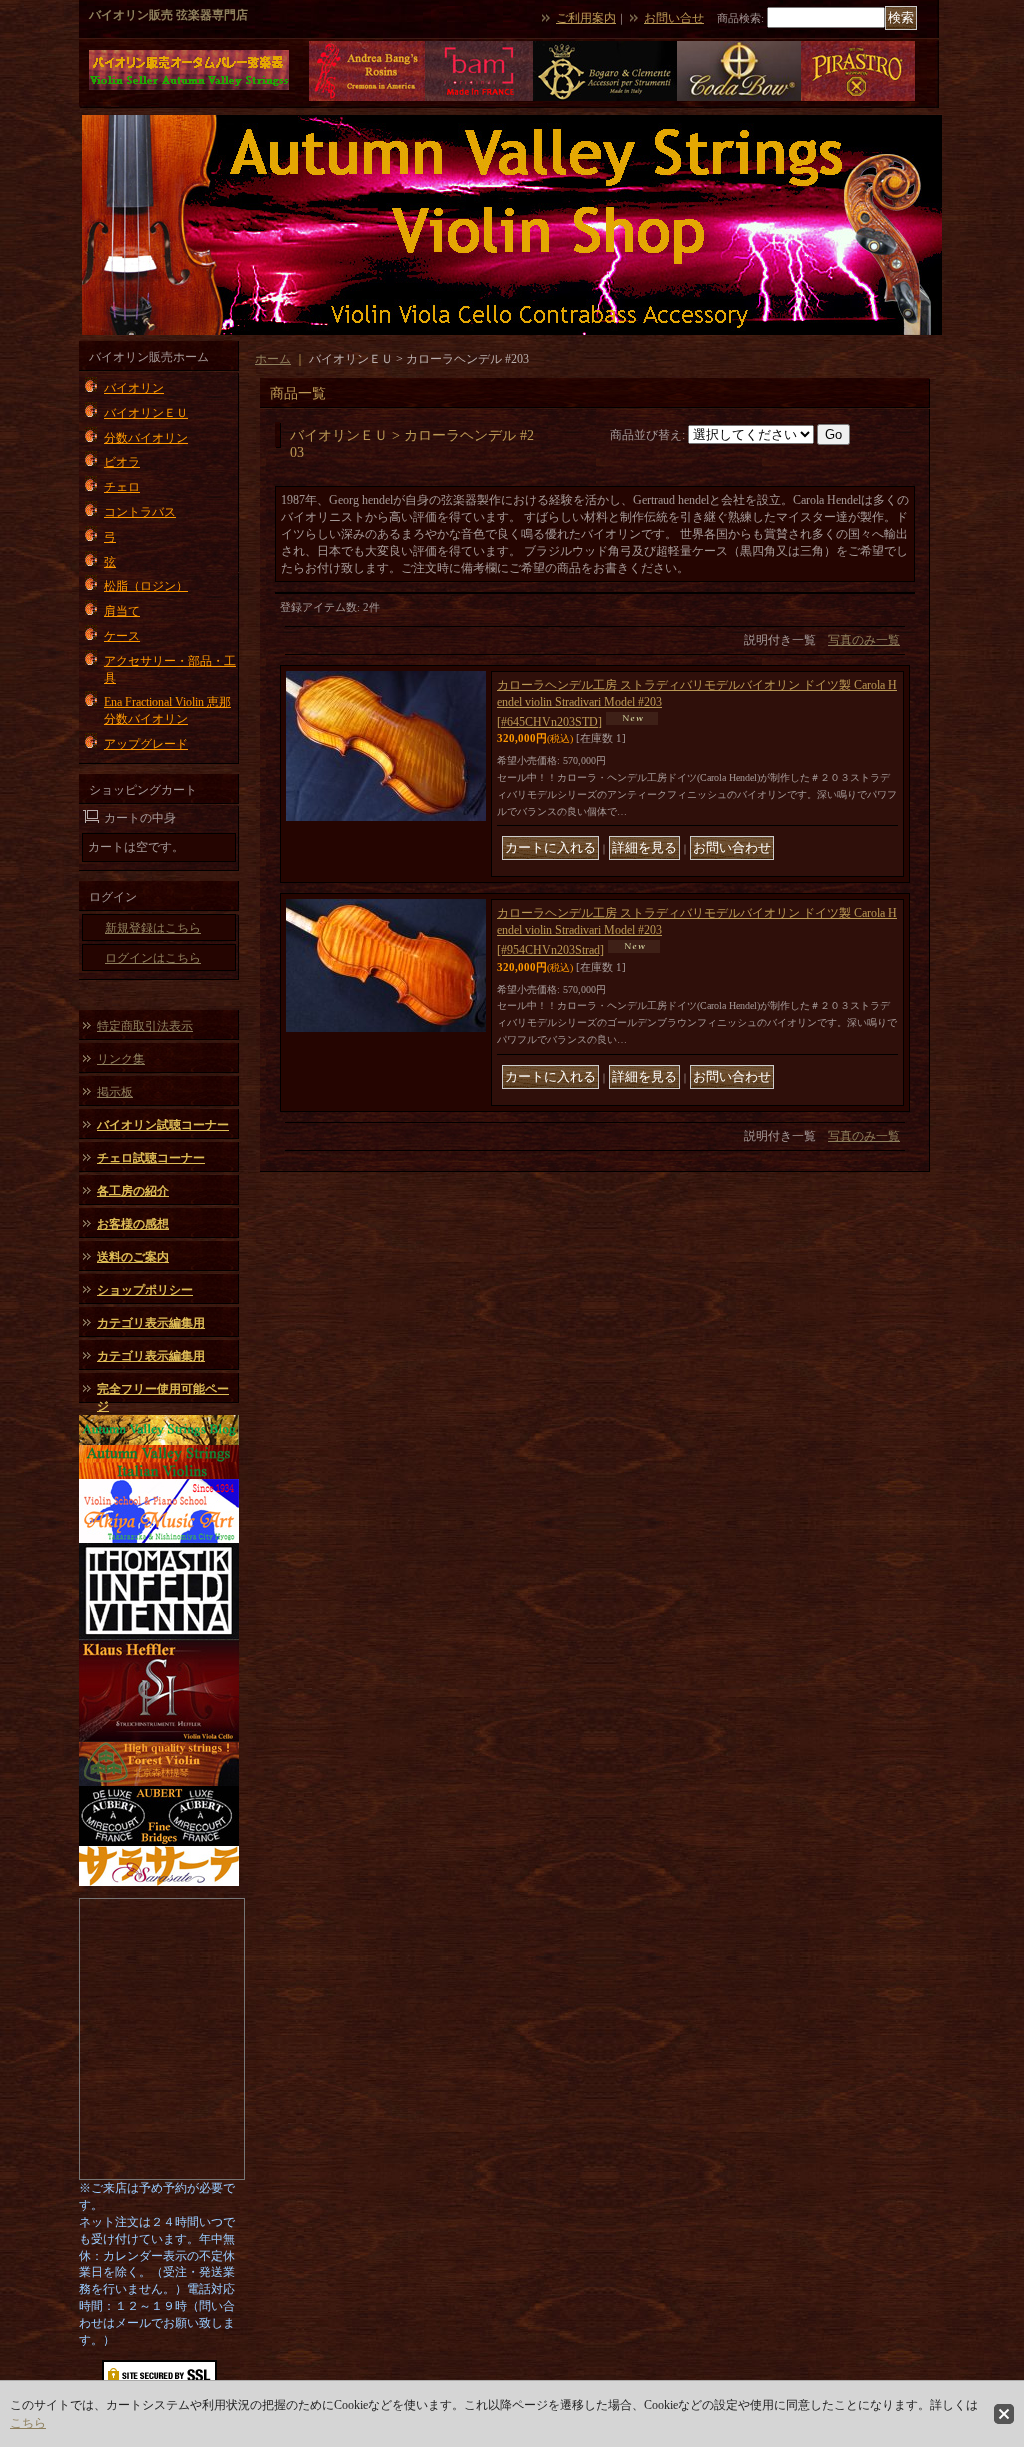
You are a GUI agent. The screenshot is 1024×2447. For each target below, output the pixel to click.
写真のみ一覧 (864, 640)
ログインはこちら (153, 958)
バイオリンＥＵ (146, 413)
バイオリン (134, 388)
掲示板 (115, 1092)
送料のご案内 (133, 1257)
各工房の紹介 (133, 1191)
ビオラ (122, 462)
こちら (28, 2423)
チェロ (122, 487)
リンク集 (121, 1059)
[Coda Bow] (739, 97)
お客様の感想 (133, 1224)
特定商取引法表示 (145, 1026)
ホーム (273, 359)
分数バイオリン (146, 438)
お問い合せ (674, 18)
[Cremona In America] (367, 97)
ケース (122, 636)
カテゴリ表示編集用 (151, 1323)
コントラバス (140, 512)
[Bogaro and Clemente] (605, 97)
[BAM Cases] (479, 97)
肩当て (122, 611)
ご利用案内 (586, 18)
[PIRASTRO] (858, 97)
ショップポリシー (145, 1290)
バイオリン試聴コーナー (163, 1125)
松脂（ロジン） (146, 586)
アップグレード (146, 744)
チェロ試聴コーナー (151, 1158)
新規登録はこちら (153, 928)
